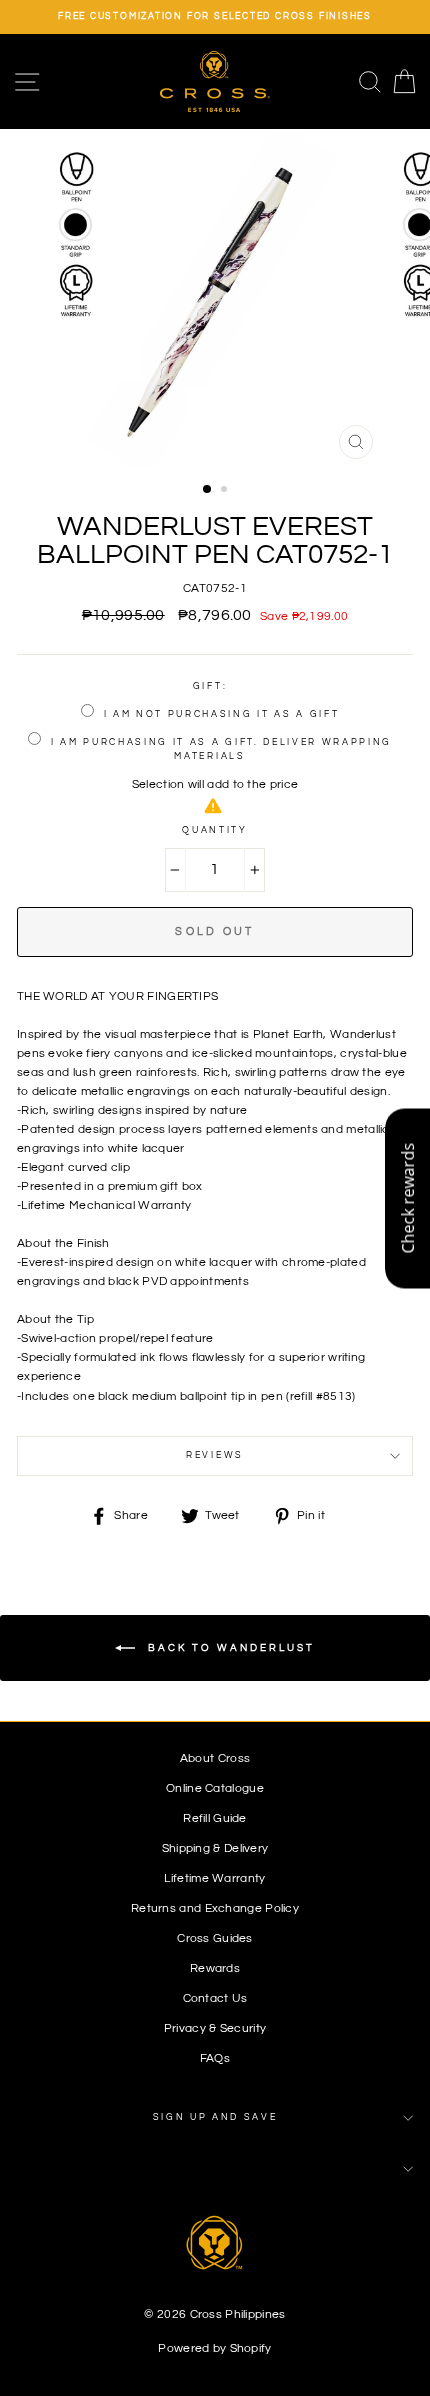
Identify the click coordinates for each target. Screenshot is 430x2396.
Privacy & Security (215, 2028)
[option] (215, 17)
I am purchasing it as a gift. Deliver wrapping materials (221, 749)
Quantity (214, 830)
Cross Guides (215, 1938)
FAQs (215, 2058)
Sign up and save (215, 2117)
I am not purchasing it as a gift (222, 714)
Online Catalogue (215, 1788)
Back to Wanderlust (229, 1648)
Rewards (215, 1968)
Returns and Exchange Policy (215, 1908)
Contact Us (215, 1998)
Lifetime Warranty (214, 1878)
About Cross (215, 1758)
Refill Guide (215, 1818)
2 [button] (226, 491)
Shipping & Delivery (215, 1848)
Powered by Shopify (214, 2348)
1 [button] (208, 490)
